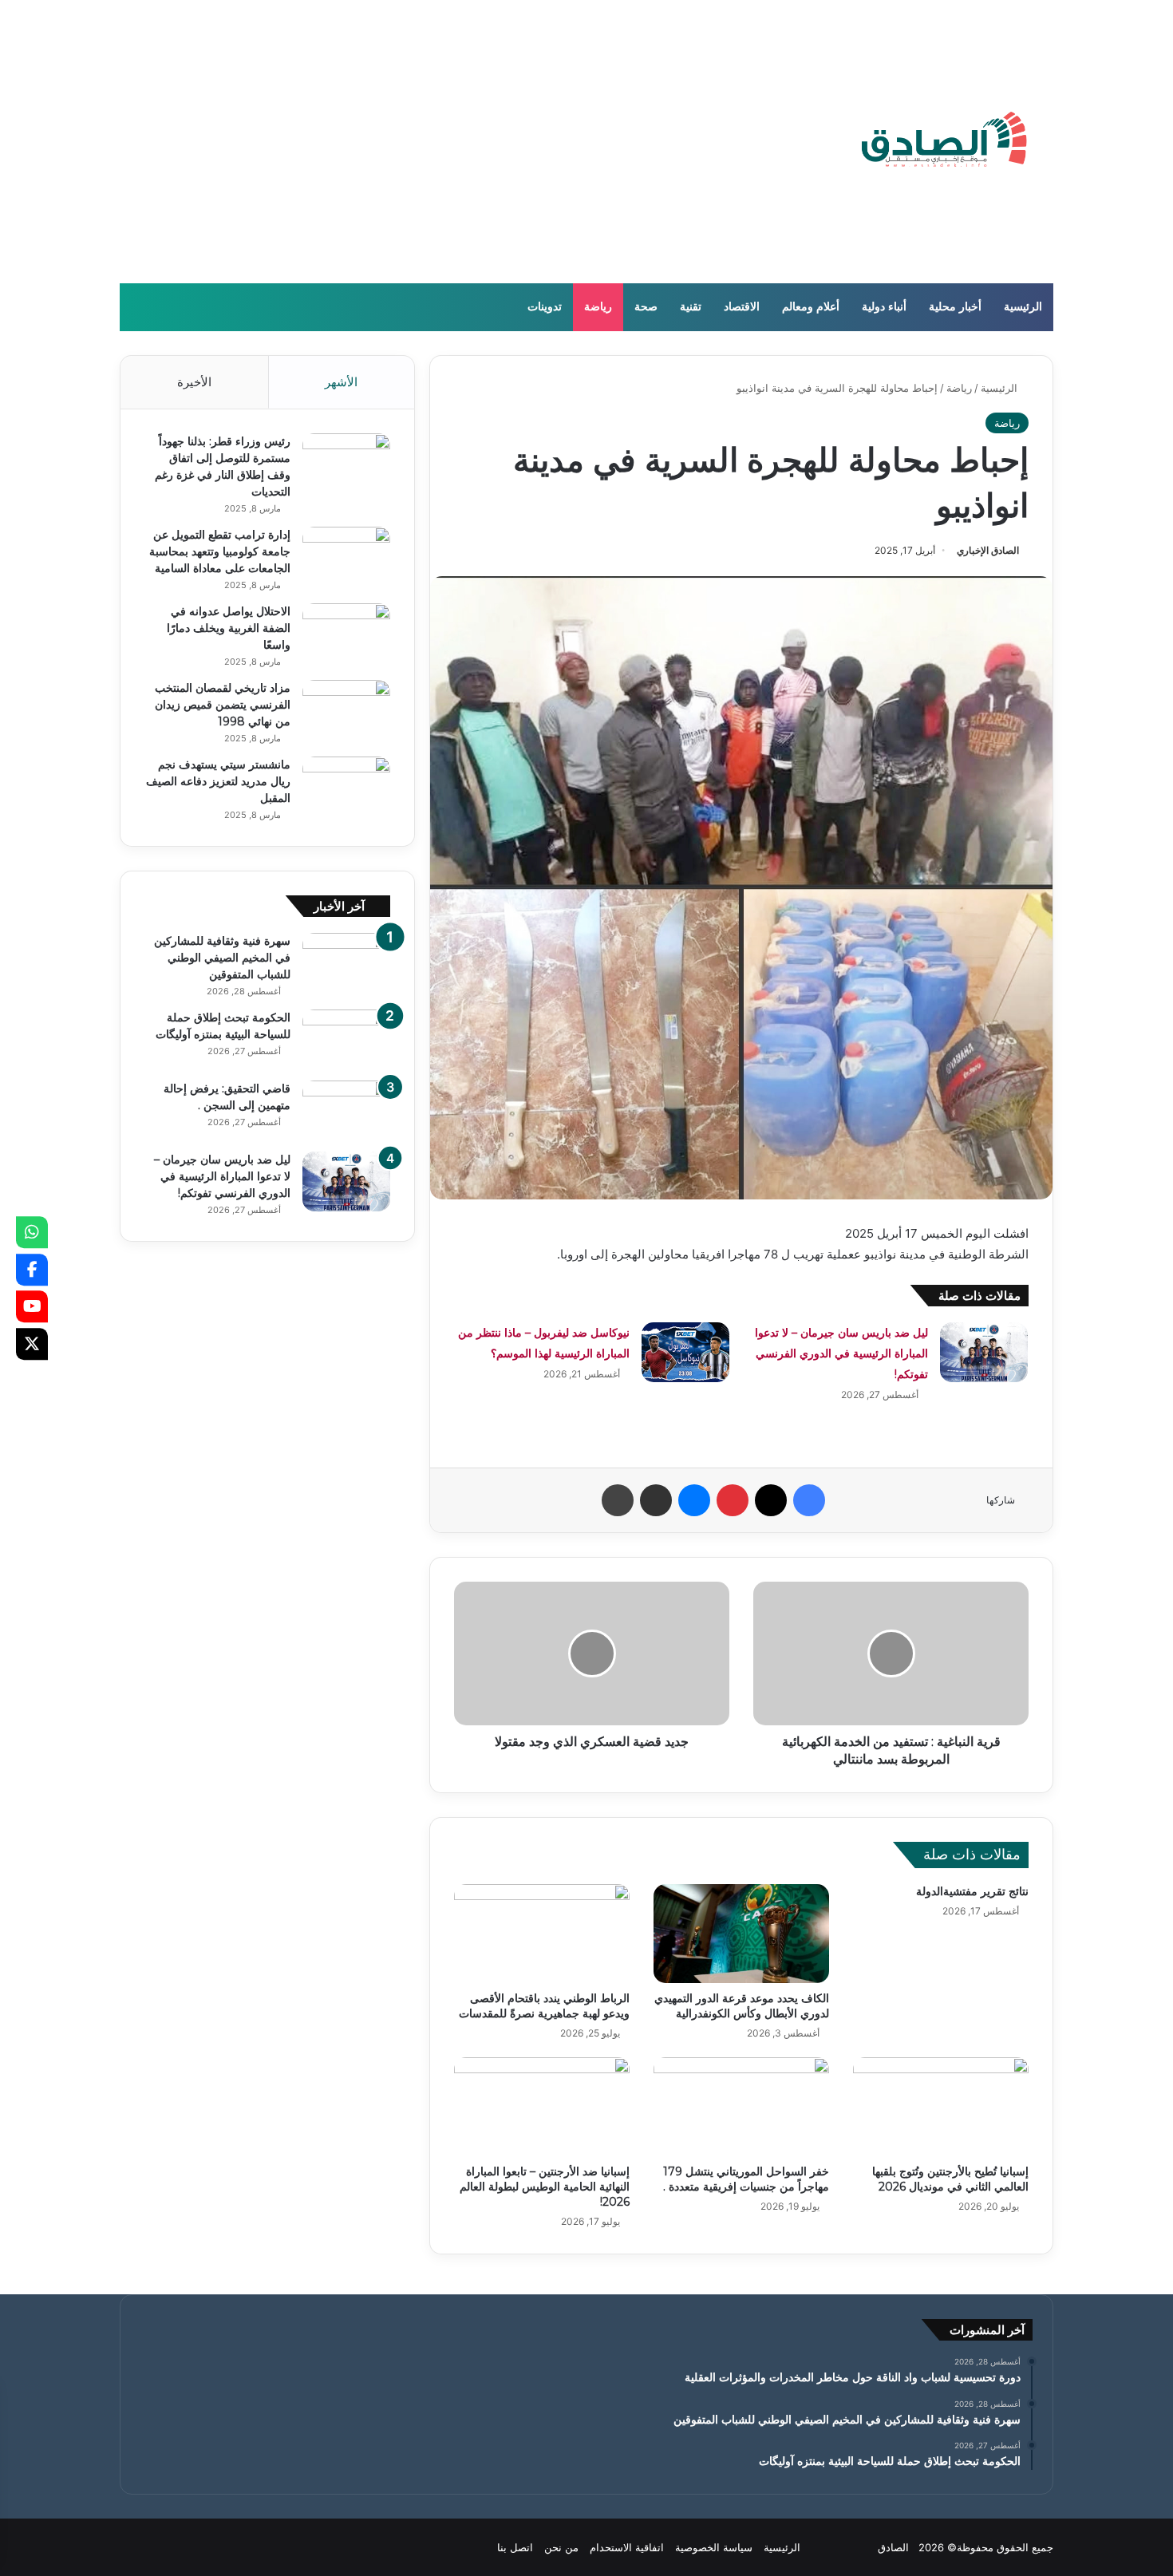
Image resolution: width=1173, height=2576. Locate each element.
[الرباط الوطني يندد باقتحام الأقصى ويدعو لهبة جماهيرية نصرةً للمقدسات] (542, 1934)
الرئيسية (1023, 307)
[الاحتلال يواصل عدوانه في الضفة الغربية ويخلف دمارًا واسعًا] (346, 633)
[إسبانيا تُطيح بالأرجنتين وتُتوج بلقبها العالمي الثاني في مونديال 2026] (941, 2107)
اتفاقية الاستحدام (627, 2547)
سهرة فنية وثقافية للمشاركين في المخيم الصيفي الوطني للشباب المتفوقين (222, 958)
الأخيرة (194, 382)
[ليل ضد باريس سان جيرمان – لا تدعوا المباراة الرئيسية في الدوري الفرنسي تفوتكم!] (984, 1352)
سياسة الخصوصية (714, 2547)
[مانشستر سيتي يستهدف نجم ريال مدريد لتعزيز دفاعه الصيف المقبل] (346, 786)
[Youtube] (32, 1306)
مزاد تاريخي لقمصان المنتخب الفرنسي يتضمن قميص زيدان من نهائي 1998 (223, 705)
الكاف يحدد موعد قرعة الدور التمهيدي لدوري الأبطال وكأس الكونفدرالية (742, 2006)
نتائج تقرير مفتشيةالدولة (972, 1891)
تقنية (691, 307)
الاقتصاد (742, 307)
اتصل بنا (515, 2547)
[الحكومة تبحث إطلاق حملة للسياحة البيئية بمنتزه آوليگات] (346, 1039)
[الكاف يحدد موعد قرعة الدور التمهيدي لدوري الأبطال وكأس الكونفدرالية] (741, 1934)
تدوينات (545, 307)
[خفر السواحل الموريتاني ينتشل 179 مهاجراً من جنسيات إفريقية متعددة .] (741, 2107)
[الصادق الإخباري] (944, 142)
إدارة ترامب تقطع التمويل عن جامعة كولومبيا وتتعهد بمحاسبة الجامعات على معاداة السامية (220, 551)
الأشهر (341, 382)
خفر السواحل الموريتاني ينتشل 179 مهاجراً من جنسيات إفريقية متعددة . (746, 2179)
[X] (32, 1344)
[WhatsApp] (32, 1232)
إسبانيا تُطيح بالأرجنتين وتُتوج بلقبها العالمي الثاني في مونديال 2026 (950, 2179)
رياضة (598, 307)
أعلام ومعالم (811, 307)
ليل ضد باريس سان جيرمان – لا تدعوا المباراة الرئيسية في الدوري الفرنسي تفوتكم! (841, 1353)
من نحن (561, 2547)
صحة (646, 307)
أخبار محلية (955, 307)
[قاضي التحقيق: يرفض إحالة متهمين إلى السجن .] (346, 1110)
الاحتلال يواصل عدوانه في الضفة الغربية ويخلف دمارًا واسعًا (229, 628)
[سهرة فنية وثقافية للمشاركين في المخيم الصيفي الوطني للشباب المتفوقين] (346, 963)
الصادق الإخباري (988, 550)
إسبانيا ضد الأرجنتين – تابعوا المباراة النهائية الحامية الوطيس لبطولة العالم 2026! (545, 2187)
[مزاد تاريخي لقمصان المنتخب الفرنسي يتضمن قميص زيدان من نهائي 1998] (346, 710)
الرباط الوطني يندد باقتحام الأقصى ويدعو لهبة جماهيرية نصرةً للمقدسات (544, 2006)
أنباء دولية (884, 307)
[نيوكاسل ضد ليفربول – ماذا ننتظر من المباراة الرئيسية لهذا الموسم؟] (685, 1352)
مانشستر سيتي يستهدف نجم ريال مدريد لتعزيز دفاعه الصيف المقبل (218, 781)
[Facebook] (32, 1270)
